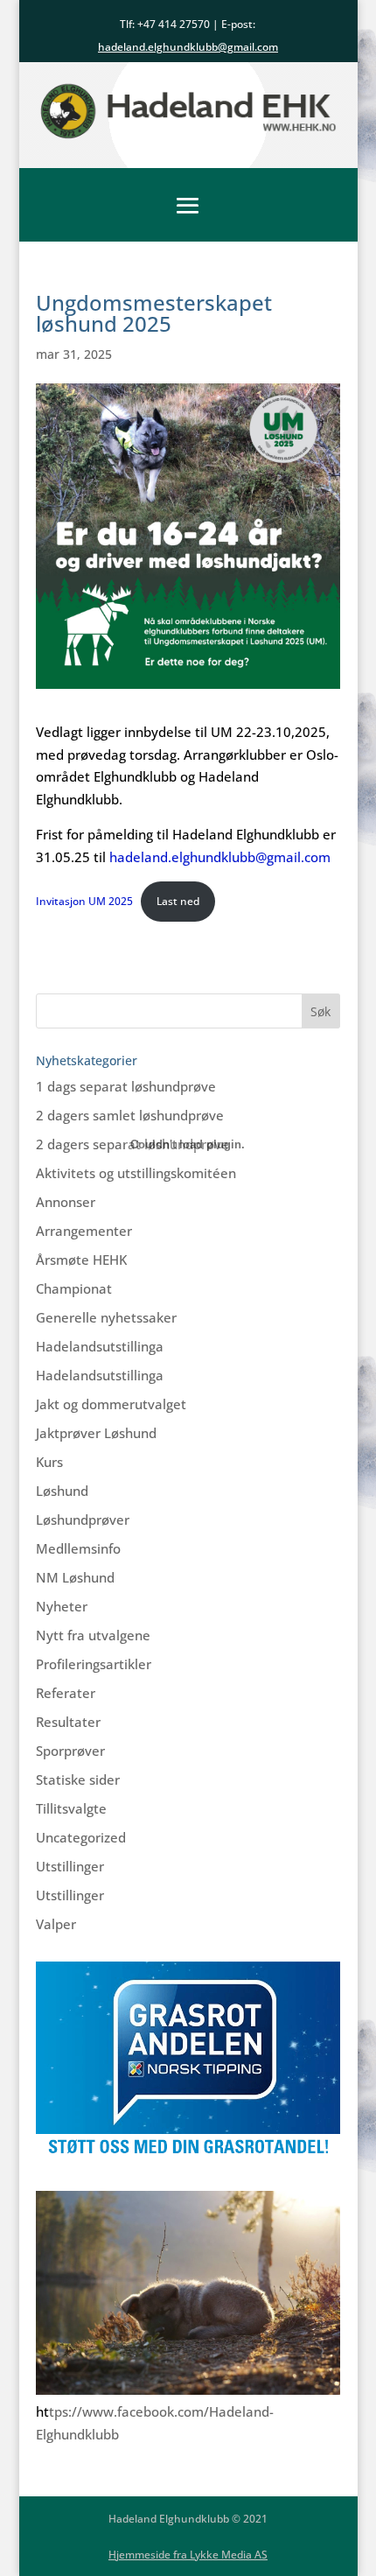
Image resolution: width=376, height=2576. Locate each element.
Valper (56, 1924)
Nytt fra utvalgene (93, 1635)
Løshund (62, 1491)
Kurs (49, 1462)
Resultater (68, 1722)
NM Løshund (75, 1577)
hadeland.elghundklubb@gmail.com (220, 857)
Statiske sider (78, 1779)
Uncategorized (81, 1837)
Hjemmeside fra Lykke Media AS (188, 2555)
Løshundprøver (83, 1520)
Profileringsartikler (94, 1664)
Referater (66, 1693)
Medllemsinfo (78, 1548)
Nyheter (62, 1606)
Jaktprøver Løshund (96, 1433)
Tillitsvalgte (71, 1808)
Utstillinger (70, 1866)
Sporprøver (70, 1751)
